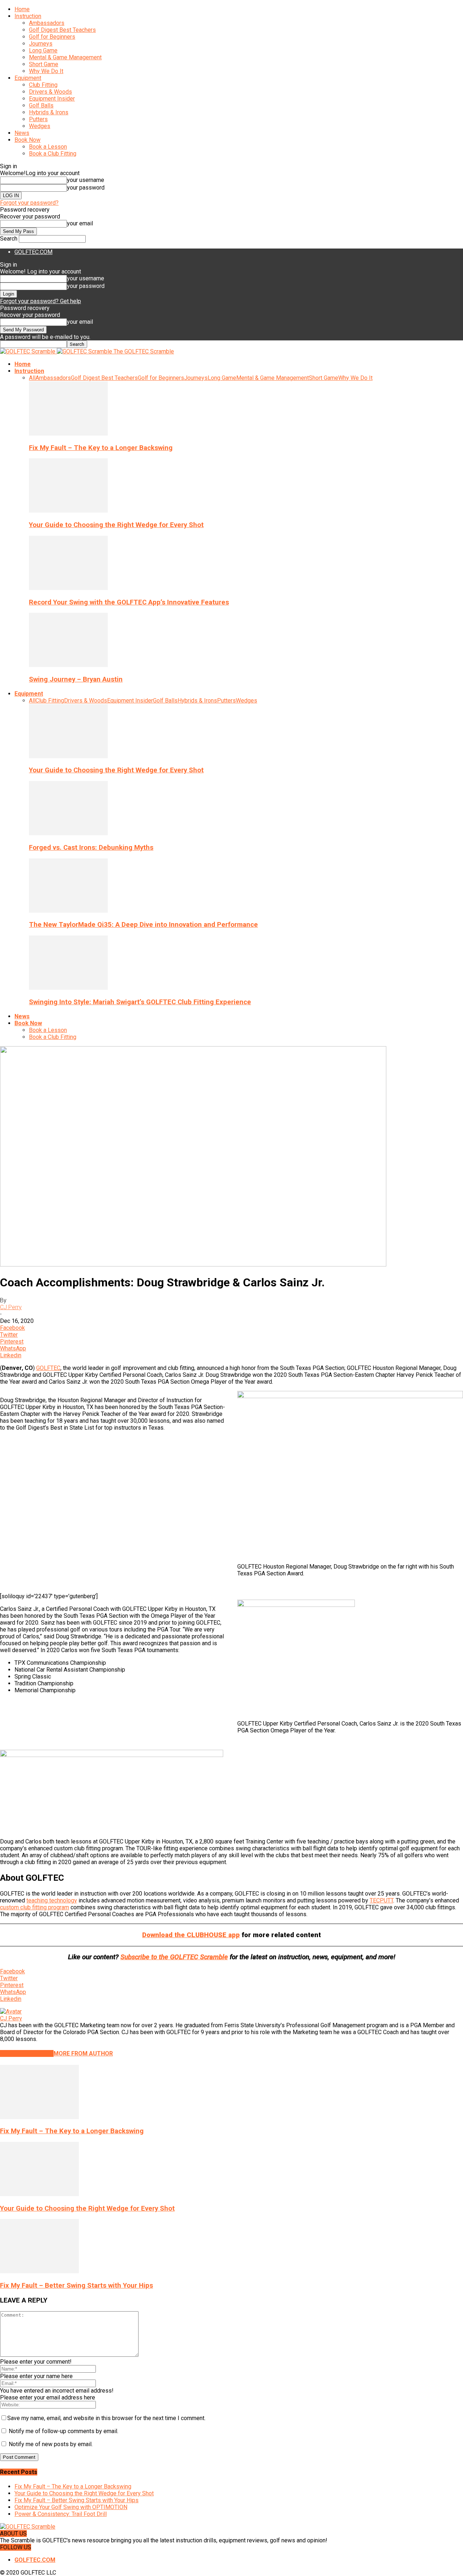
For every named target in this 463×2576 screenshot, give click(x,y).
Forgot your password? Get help (41, 301)
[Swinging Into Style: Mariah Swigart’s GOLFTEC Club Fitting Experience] (68, 988)
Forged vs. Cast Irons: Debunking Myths (91, 848)
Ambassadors (47, 23)
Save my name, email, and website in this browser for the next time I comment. (106, 2418)
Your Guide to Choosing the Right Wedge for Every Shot (116, 525)
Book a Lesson (48, 147)
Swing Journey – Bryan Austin (76, 679)
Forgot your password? (29, 203)
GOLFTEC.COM (33, 252)
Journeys (41, 44)
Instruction (28, 16)
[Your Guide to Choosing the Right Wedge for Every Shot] (68, 511)
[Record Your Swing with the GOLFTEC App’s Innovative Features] (68, 588)
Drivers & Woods (50, 92)
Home (22, 9)
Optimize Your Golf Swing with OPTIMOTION (71, 2507)
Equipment (28, 78)
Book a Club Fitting (53, 154)
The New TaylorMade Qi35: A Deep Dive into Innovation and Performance (143, 925)
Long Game (43, 50)
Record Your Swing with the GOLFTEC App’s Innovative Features (129, 602)
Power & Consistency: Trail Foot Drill (61, 2514)
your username (86, 180)
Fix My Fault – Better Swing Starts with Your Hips (77, 2286)
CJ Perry (11, 1307)
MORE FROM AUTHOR (83, 2053)
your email (80, 223)
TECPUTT (381, 1900)
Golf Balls (41, 105)
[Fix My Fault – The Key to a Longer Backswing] (68, 434)
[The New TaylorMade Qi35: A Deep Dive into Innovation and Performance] (68, 911)
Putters (38, 119)
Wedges (40, 126)
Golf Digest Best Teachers (62, 30)
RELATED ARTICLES (27, 2053)
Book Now (27, 140)
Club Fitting (43, 85)
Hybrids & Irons (49, 112)
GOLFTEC (48, 1368)
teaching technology (52, 1900)
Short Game (44, 64)
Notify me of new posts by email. (51, 2444)
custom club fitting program (35, 1907)
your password (86, 188)
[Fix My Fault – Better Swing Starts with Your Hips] (39, 2271)
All (32, 378)
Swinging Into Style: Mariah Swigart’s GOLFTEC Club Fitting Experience (140, 1002)
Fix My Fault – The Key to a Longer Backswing (101, 448)
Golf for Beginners (52, 37)
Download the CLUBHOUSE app (191, 1935)
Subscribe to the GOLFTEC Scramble (174, 1957)
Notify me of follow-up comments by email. (63, 2431)
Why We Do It (46, 71)
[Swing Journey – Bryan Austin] (68, 665)
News (22, 133)
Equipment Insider (52, 99)
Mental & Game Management (65, 57)
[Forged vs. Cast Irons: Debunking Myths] (68, 833)
